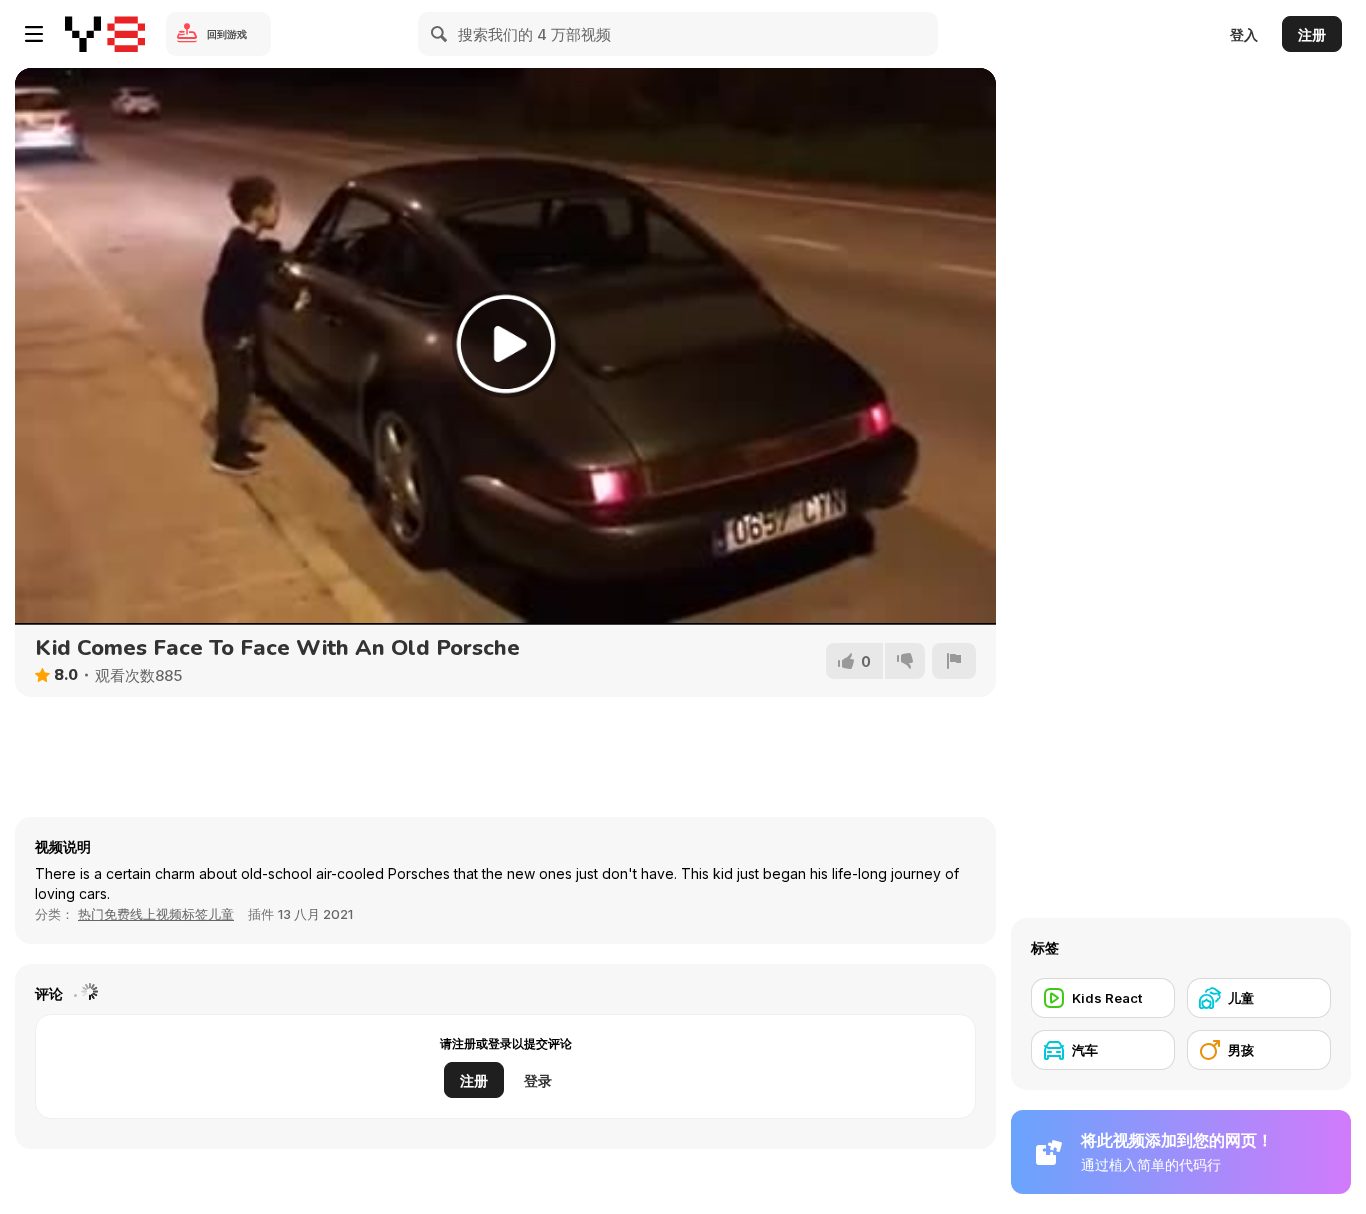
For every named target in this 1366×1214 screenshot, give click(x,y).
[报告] (954, 661)
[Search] (440, 34)
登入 (1244, 34)
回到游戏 (227, 34)
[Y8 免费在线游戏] (105, 34)
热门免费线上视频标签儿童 (156, 914)
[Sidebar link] (34, 34)
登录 (538, 1080)
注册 (1312, 34)
